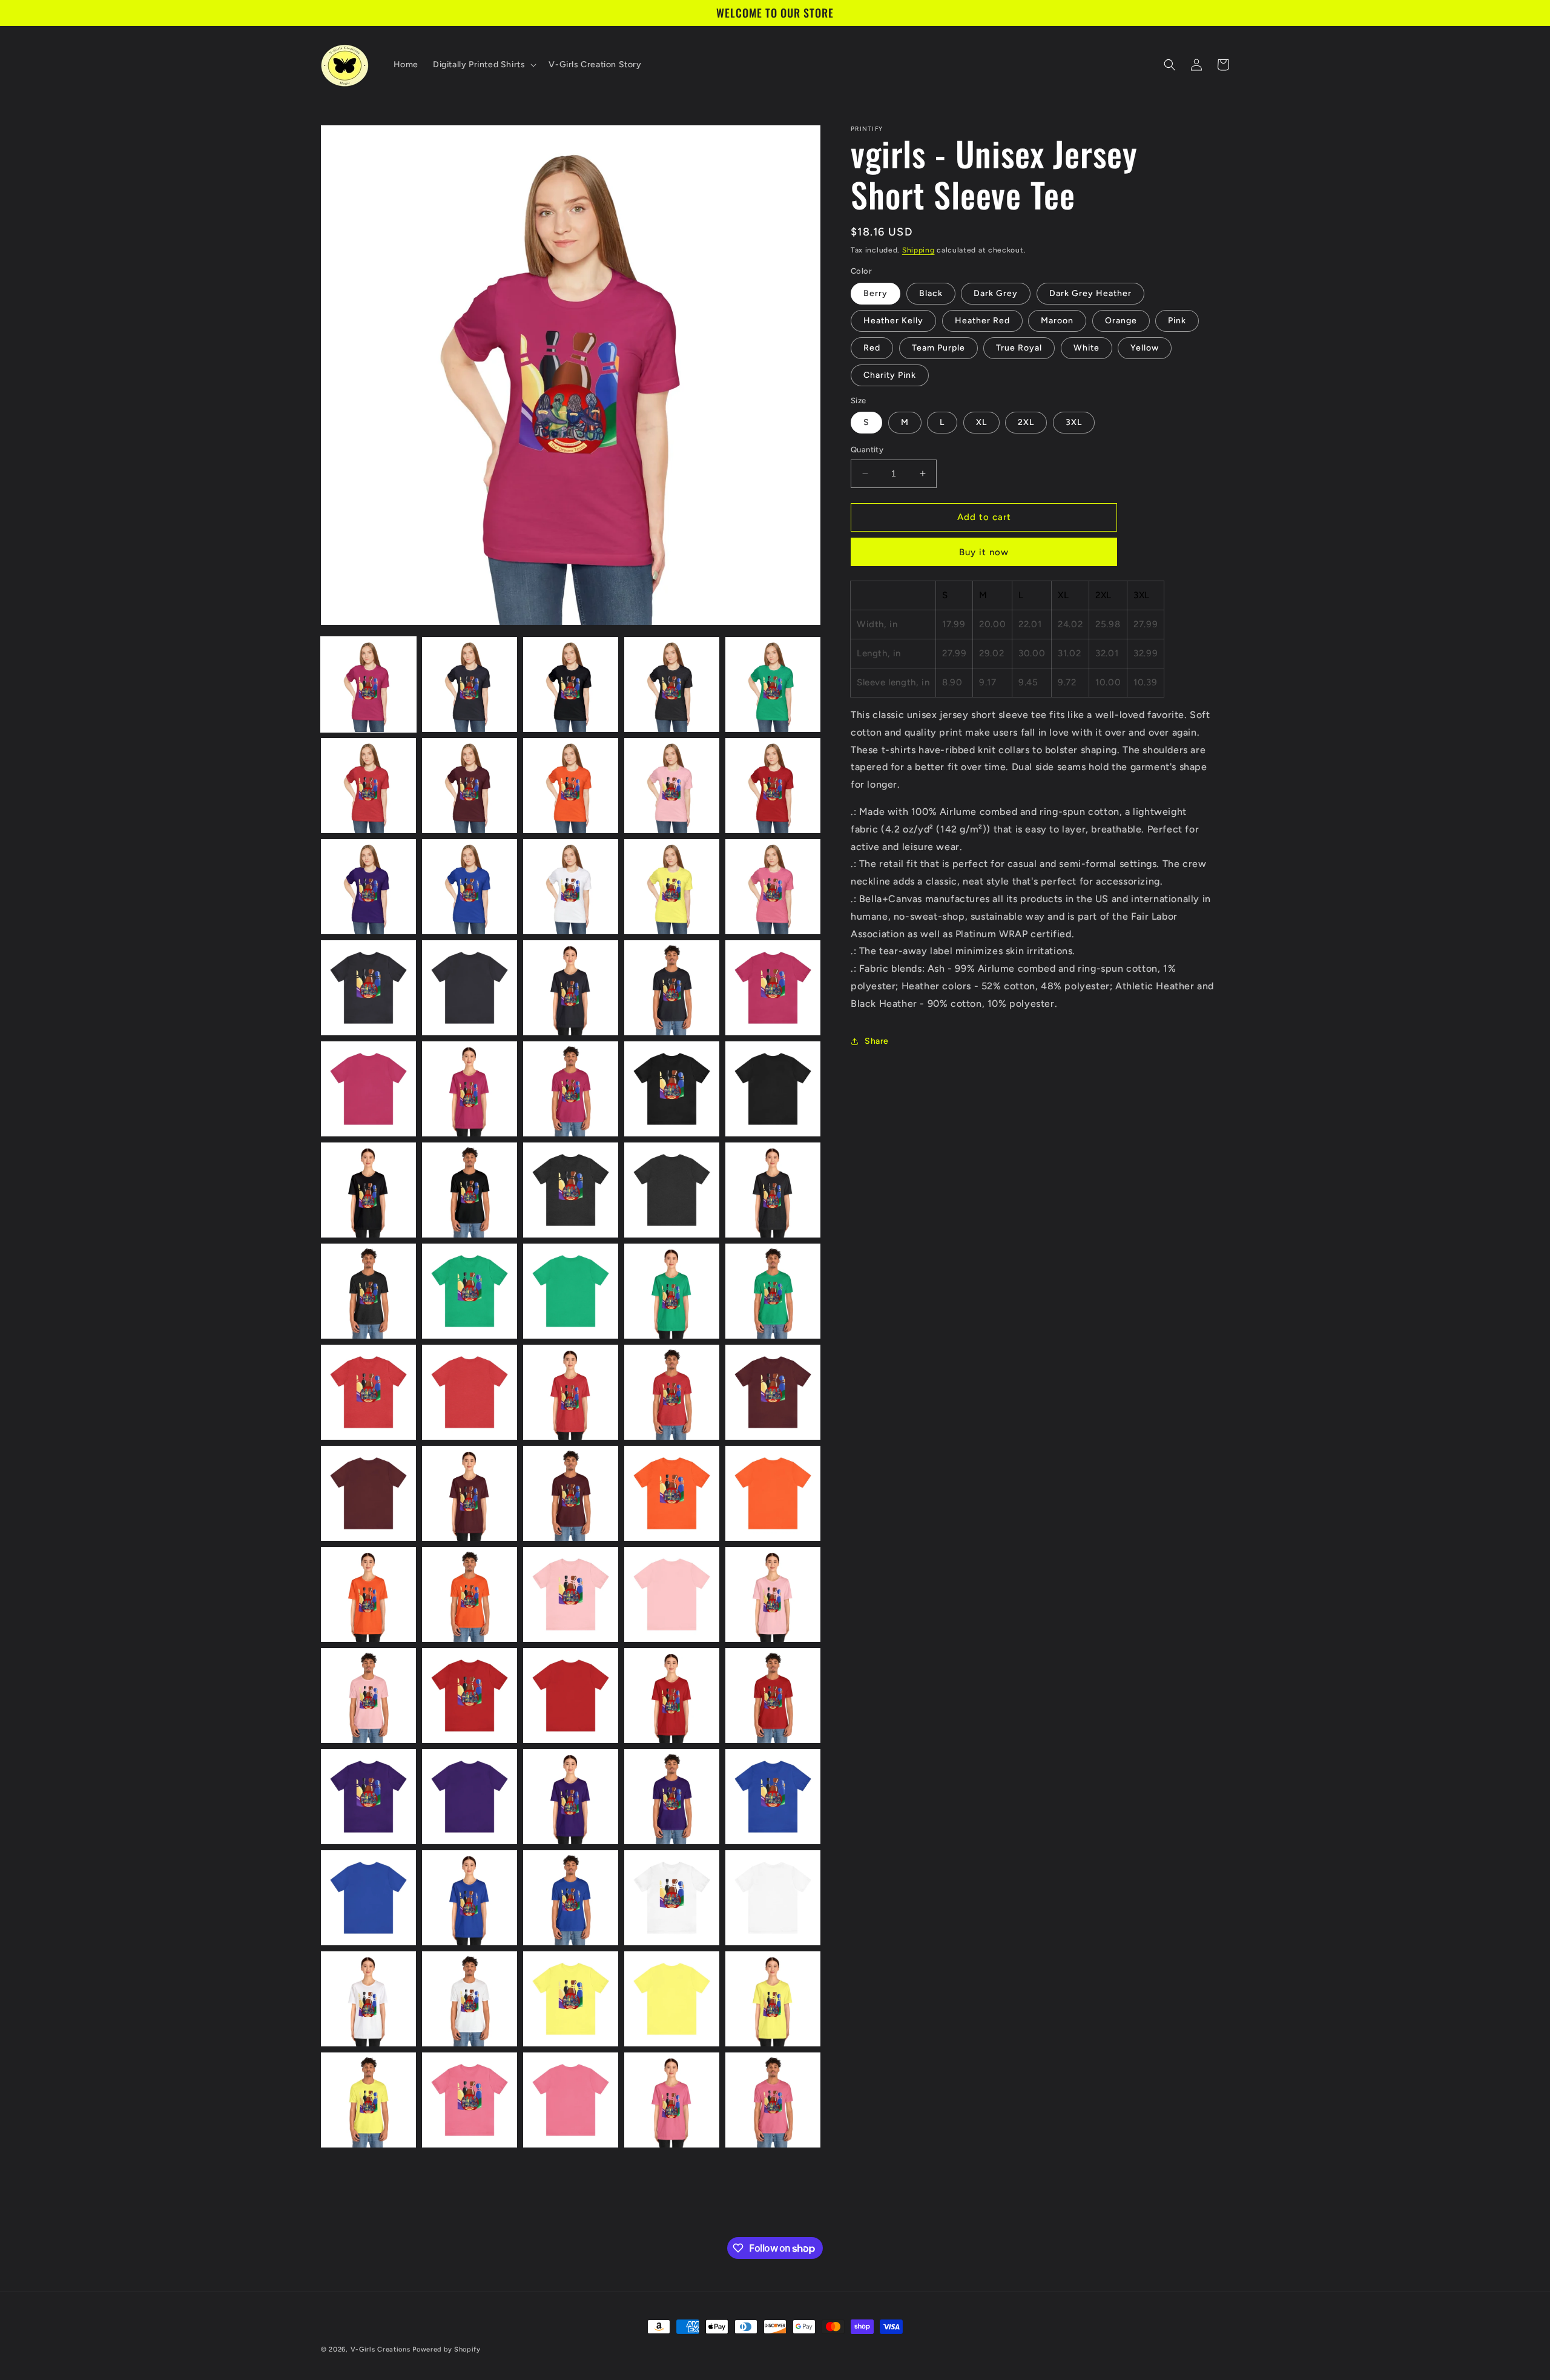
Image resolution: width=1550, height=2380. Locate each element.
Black (931, 293)
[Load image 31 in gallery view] (368, 1291)
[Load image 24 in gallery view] (672, 1089)
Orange (1121, 321)
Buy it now (984, 552)
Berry (876, 293)
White (1087, 348)
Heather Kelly (893, 321)
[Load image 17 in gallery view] (470, 988)
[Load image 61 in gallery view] (368, 1898)
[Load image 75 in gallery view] (773, 2100)
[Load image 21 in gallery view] (368, 1089)
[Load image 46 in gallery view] (368, 1594)
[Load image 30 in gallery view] (773, 1190)
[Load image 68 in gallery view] (571, 1999)
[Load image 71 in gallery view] (368, 2100)
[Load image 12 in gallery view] (470, 887)
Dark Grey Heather (1090, 293)
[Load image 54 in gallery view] (672, 1696)
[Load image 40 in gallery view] (773, 1392)
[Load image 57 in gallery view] (470, 1797)
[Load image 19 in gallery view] (672, 988)
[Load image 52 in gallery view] (470, 1696)
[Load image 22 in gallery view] (470, 1089)
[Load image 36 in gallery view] (368, 1392)
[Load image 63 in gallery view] (571, 1898)
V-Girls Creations (381, 2349)
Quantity (867, 450)
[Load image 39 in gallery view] (672, 1392)
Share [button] (877, 1041)
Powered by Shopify (447, 2349)
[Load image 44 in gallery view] (672, 1493)
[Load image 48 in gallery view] (571, 1594)
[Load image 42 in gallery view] (470, 1493)
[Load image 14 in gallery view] (672, 887)
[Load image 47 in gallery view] (470, 1594)
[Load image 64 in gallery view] (672, 1898)
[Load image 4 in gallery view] (672, 684)
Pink (1177, 321)
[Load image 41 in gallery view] (368, 1493)
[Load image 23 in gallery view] (571, 1089)
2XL (1026, 422)
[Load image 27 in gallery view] (470, 1190)
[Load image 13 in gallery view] (571, 887)
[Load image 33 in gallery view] (571, 1291)
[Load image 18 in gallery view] (571, 988)
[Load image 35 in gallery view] (773, 1291)
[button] (483, 65)
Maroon (1057, 321)
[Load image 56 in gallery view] (368, 1797)
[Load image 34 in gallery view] (672, 1291)
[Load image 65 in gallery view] (773, 1898)
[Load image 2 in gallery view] (470, 684)
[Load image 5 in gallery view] (773, 684)
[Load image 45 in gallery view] (773, 1493)
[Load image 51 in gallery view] (368, 1696)
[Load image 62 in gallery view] (470, 1898)
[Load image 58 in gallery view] (571, 1797)
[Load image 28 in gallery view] (571, 1190)
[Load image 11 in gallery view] (368, 887)
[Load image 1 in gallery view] (368, 684)
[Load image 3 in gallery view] (571, 684)
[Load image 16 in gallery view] (368, 988)
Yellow (1145, 348)
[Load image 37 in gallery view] (470, 1392)
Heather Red (982, 321)
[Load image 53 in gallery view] (571, 1696)
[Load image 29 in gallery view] (672, 1190)
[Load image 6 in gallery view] (368, 786)
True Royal (1019, 348)
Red (872, 348)
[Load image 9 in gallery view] (672, 786)
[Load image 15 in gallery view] (773, 887)
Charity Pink (890, 375)
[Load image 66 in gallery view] (368, 1999)
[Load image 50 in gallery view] (773, 1594)
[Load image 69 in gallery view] (672, 1999)
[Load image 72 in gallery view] (470, 2100)
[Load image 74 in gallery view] (672, 2100)
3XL (1074, 422)
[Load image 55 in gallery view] (773, 1696)
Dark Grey (996, 293)
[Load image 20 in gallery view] (773, 988)
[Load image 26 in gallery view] (368, 1190)
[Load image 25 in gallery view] (773, 1089)
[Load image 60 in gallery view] (773, 1797)
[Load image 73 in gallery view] (571, 2100)
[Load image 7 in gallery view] (470, 786)
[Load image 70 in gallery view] (773, 1999)
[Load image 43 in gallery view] (571, 1493)
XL (981, 422)
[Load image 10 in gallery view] (773, 786)
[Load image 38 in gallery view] (571, 1392)
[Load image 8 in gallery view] (571, 786)
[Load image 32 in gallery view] (470, 1291)
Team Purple (938, 348)
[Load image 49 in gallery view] (672, 1594)
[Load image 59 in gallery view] (672, 1797)
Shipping (918, 250)
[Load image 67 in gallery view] (470, 1999)
